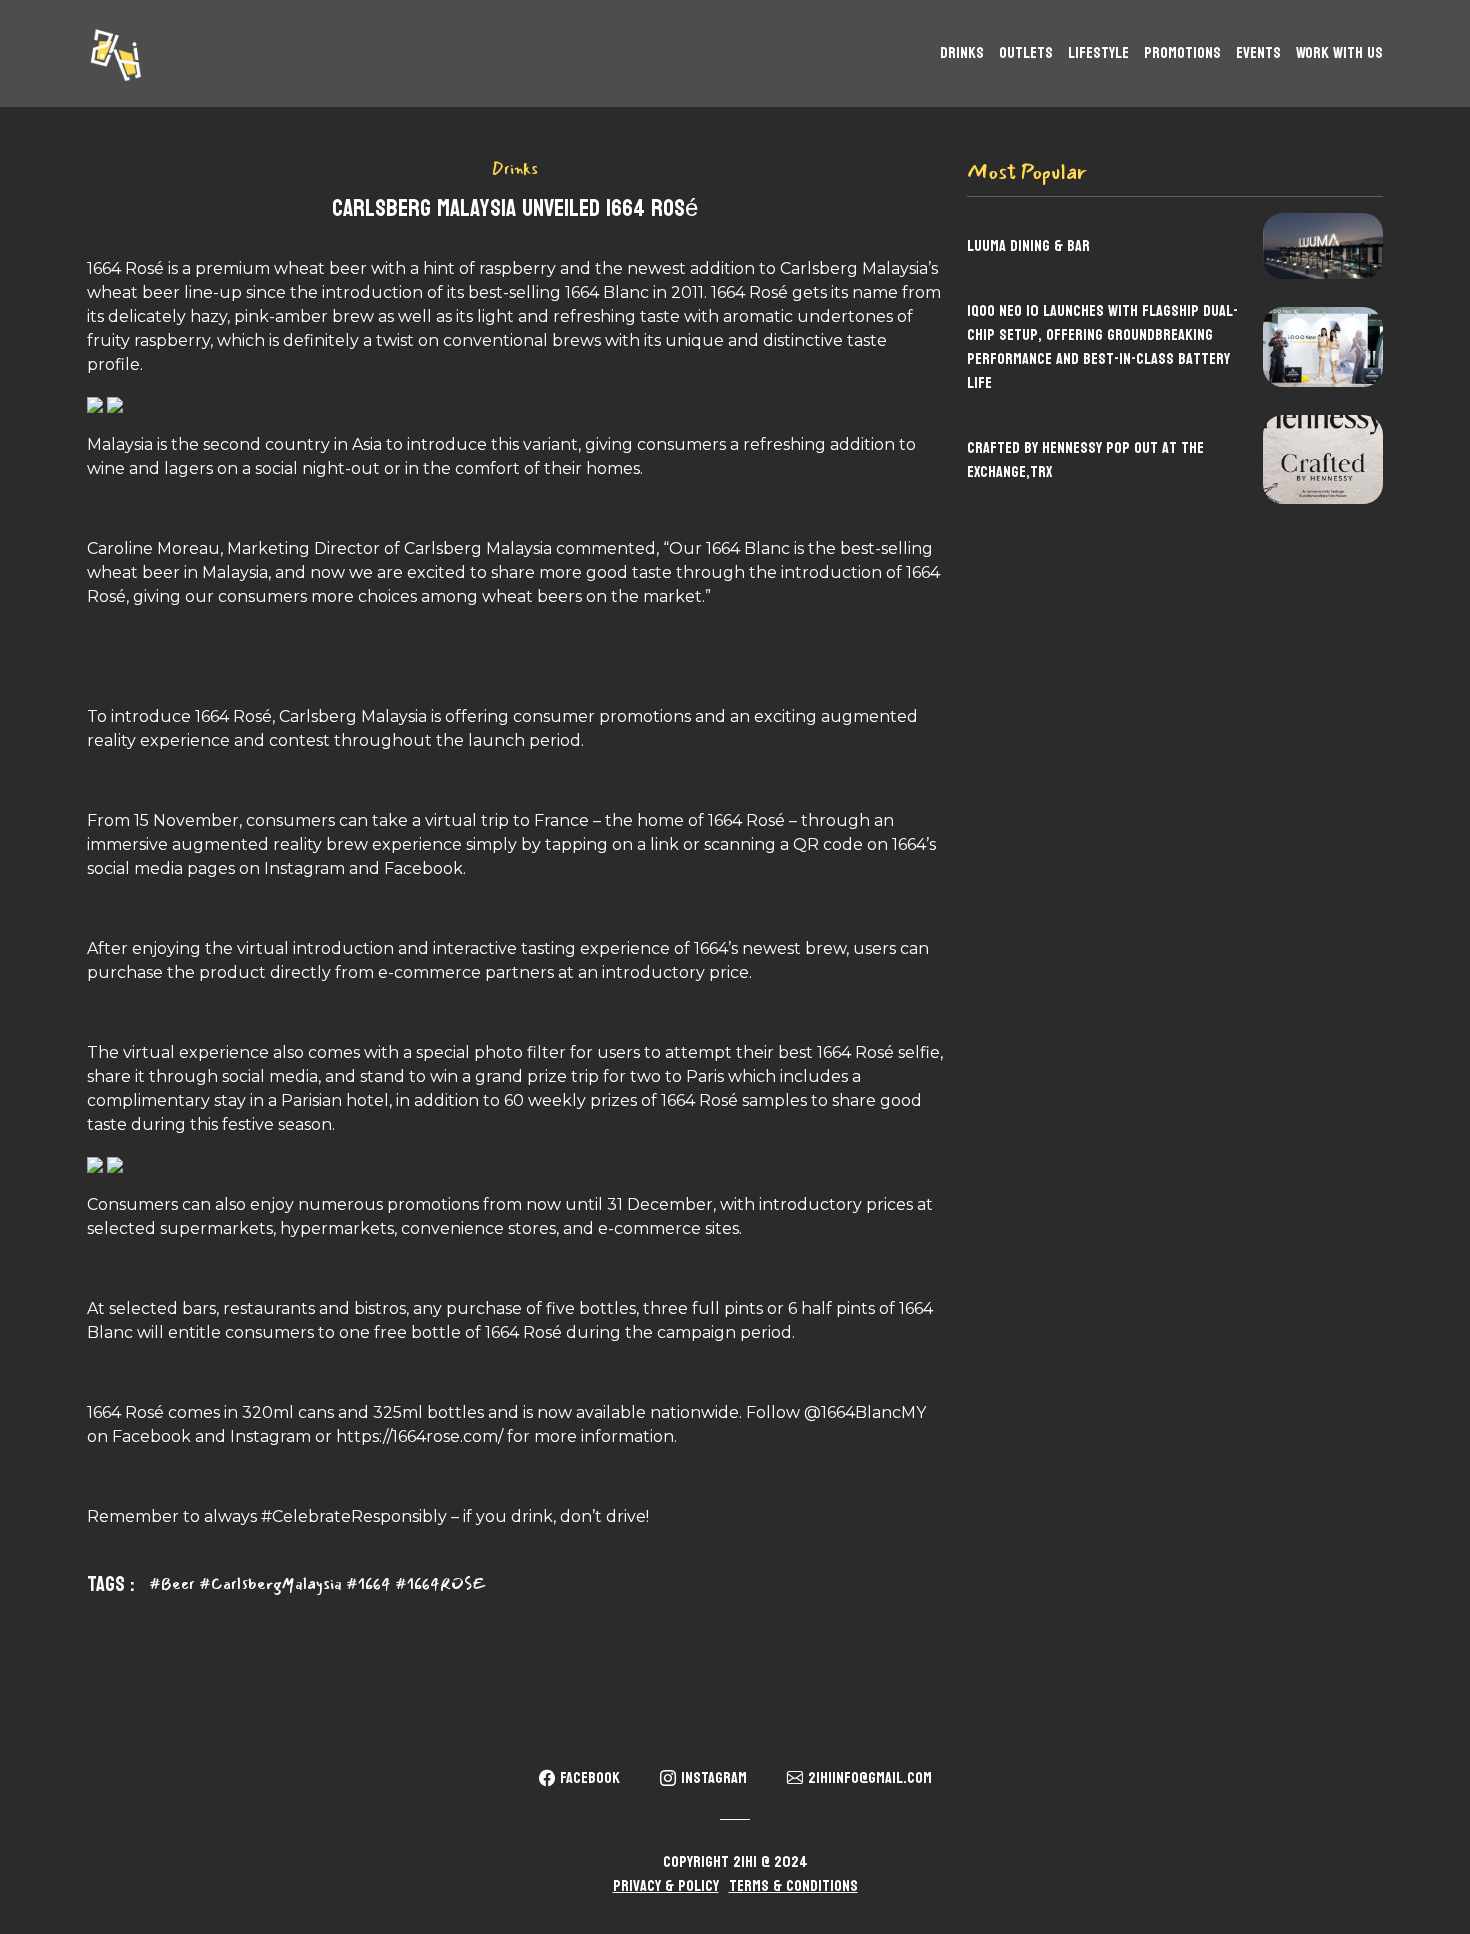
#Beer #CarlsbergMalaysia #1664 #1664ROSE (317, 1584)
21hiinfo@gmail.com (870, 1778)
